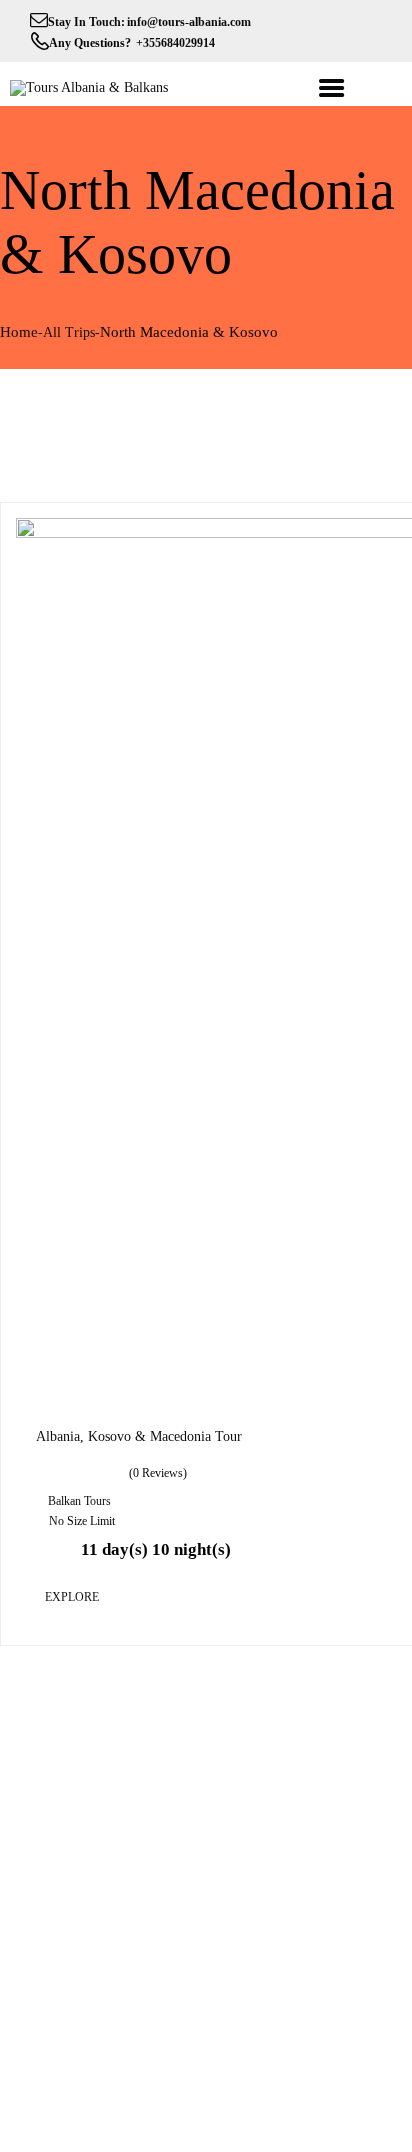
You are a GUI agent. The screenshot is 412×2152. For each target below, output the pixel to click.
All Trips (69, 332)
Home (19, 331)
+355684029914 (174, 43)
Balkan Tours (79, 1501)
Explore (72, 1597)
